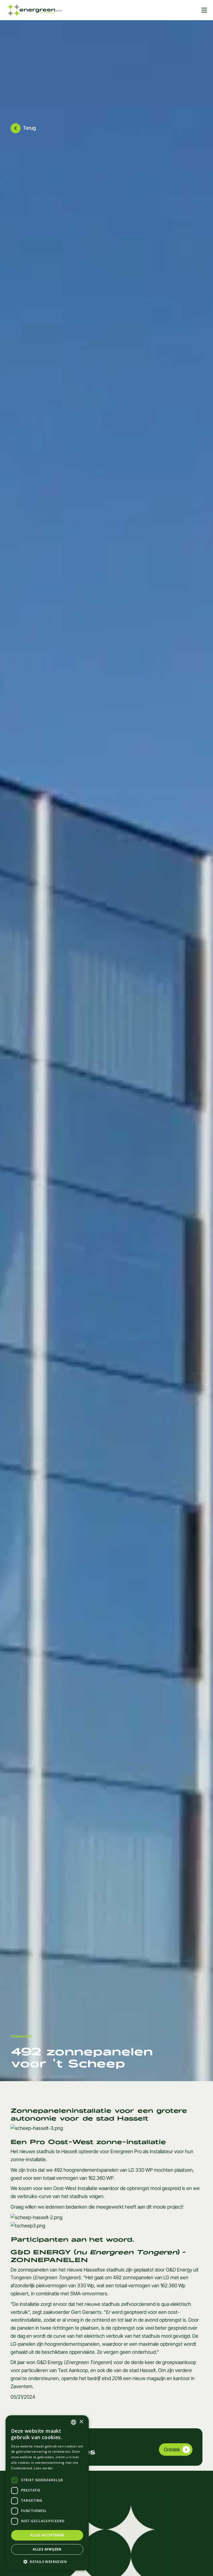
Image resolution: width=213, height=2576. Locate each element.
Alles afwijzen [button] (47, 2549)
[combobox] (73, 2422)
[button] (47, 2562)
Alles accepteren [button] (47, 2535)
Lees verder (43, 2468)
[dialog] (47, 2493)
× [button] (81, 2422)
